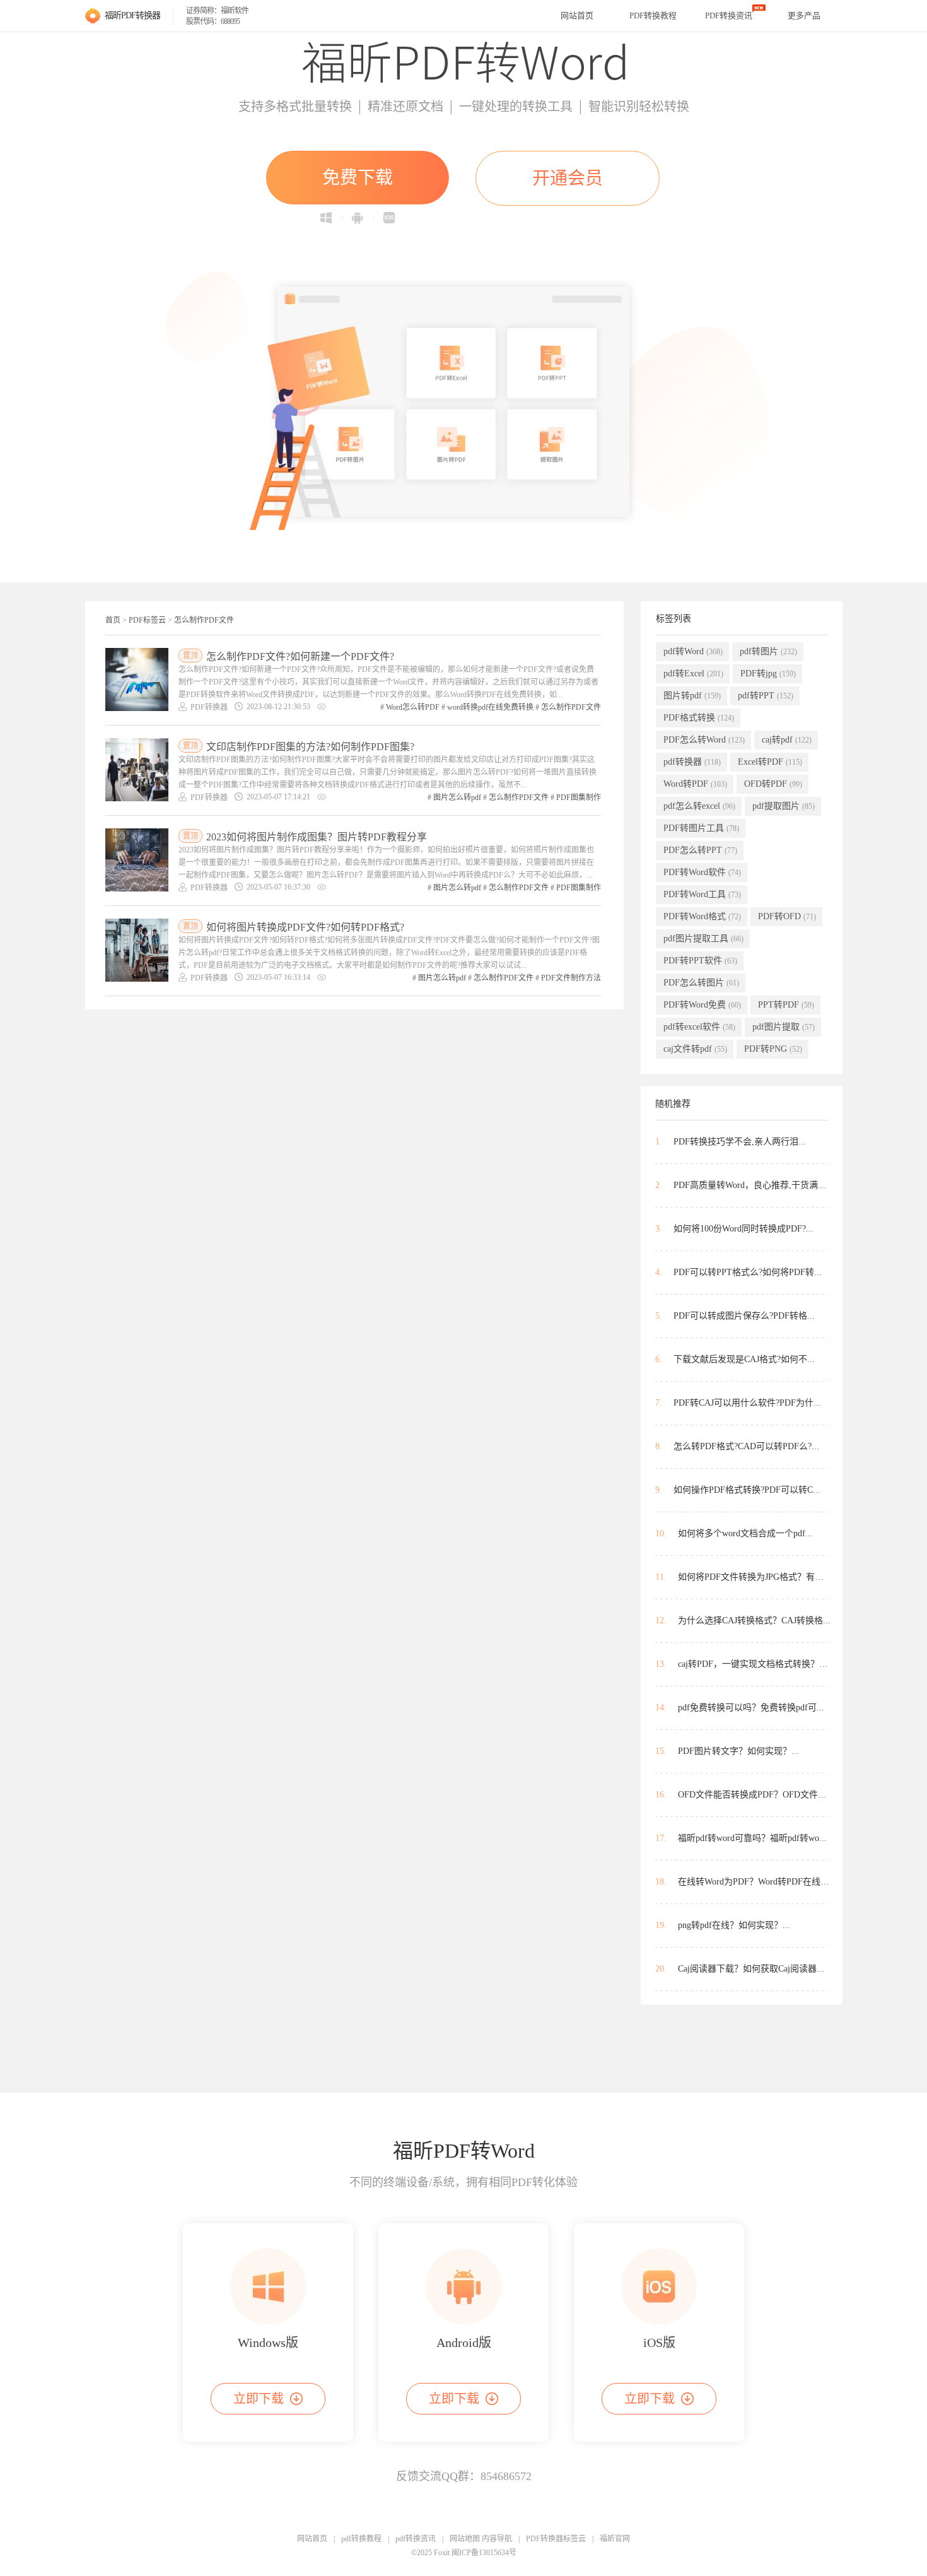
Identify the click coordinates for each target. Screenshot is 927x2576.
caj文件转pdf (695, 1049)
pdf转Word (693, 651)
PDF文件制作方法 (571, 978)
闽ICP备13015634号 (484, 2553)
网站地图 (465, 2539)
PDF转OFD (787, 916)
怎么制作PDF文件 (204, 620)
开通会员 (568, 178)
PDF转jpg (768, 673)
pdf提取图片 (784, 806)
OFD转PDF (773, 784)
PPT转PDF (786, 1005)
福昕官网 (615, 2539)
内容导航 (497, 2539)
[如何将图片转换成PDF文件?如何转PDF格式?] (137, 950)
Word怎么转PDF (413, 707)
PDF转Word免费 (702, 1005)
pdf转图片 (768, 651)
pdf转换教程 (361, 2539)
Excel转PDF (770, 762)
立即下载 (259, 2399)
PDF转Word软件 (702, 872)
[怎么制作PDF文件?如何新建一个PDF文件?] (137, 679)
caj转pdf (787, 740)
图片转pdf (692, 696)
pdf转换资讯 (416, 2539)
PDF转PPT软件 (700, 961)
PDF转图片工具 (701, 828)
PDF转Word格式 (702, 916)
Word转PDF (695, 784)
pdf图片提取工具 (703, 938)
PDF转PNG (773, 1049)
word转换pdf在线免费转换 (490, 707)
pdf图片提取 (784, 1027)
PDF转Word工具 (702, 894)
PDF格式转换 (699, 718)
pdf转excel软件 (699, 1027)
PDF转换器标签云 (556, 2539)
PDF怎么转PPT (700, 850)
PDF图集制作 (579, 797)
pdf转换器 (692, 762)
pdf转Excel (693, 673)
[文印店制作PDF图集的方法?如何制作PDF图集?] (137, 770)
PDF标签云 (147, 620)
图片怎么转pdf (457, 797)
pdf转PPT (766, 696)
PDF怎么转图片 (701, 983)
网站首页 (577, 15)
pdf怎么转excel (699, 806)
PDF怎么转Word (704, 740)
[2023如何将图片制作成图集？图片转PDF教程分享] (137, 860)
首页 (113, 620)
